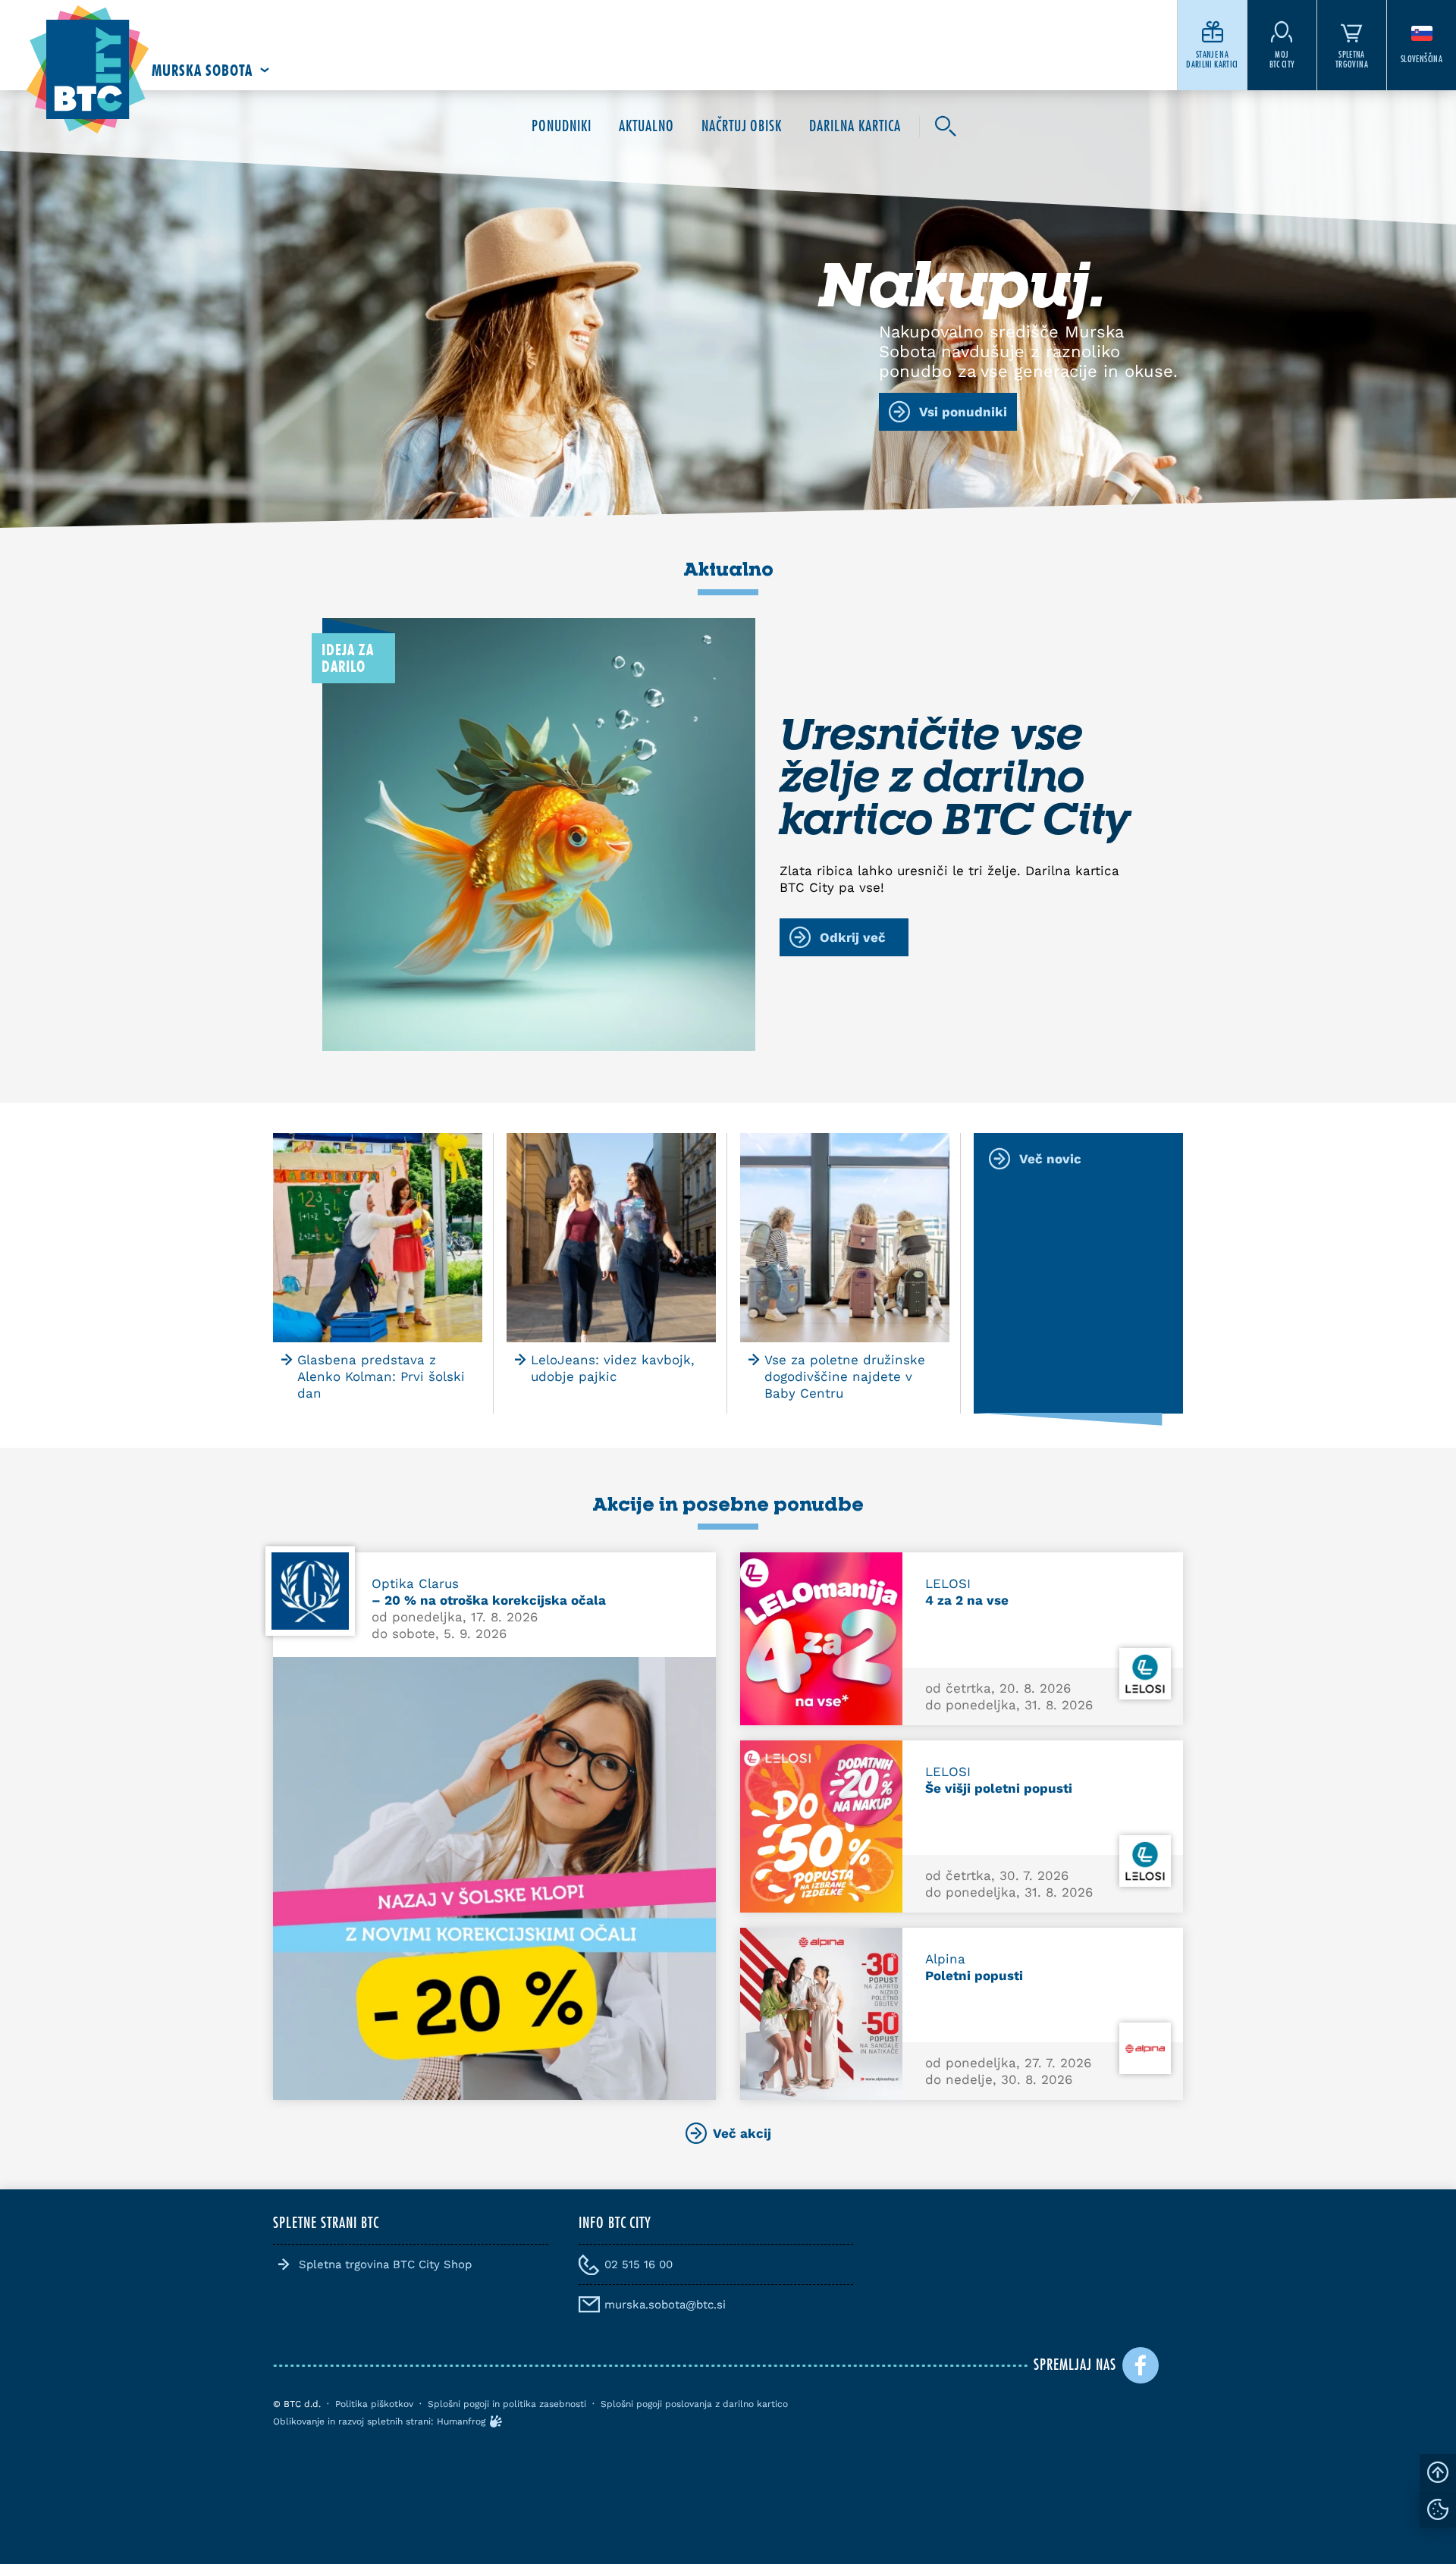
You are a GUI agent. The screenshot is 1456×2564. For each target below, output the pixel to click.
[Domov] (88, 70)
